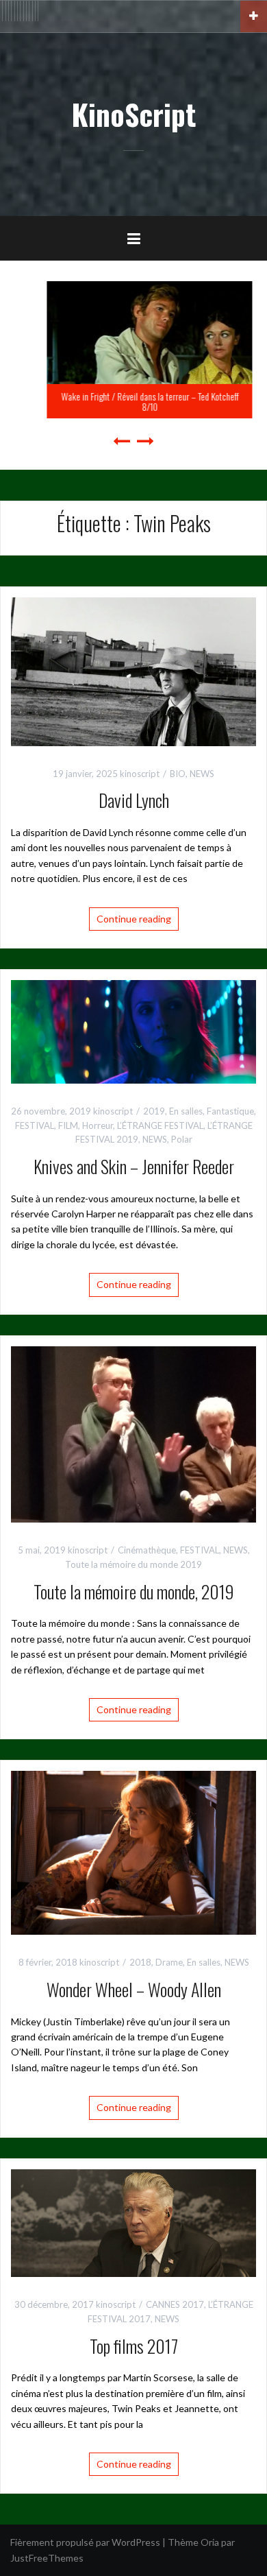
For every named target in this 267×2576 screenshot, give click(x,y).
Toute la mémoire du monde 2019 (133, 1564)
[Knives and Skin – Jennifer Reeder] (133, 1030)
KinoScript (133, 114)
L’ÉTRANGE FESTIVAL (160, 1125)
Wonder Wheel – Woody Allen (134, 1989)
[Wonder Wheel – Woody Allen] (133, 1851)
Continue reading (134, 919)
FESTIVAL (35, 1125)
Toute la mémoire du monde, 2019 (134, 1591)
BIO (178, 774)
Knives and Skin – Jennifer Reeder (134, 1166)
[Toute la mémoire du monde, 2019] (133, 1433)
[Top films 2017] (133, 2222)
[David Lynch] (133, 670)
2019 (154, 1111)
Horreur (98, 1125)
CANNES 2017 (175, 2304)
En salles (186, 1111)
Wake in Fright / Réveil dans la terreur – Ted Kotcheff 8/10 (134, 401)
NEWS (202, 774)
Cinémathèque (147, 1550)
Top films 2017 (134, 2346)
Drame (169, 1962)
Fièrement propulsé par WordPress (85, 2542)
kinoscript (140, 774)
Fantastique (230, 1111)
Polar (182, 1139)
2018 (140, 1962)
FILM (68, 1125)
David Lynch (134, 800)
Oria (210, 2542)
